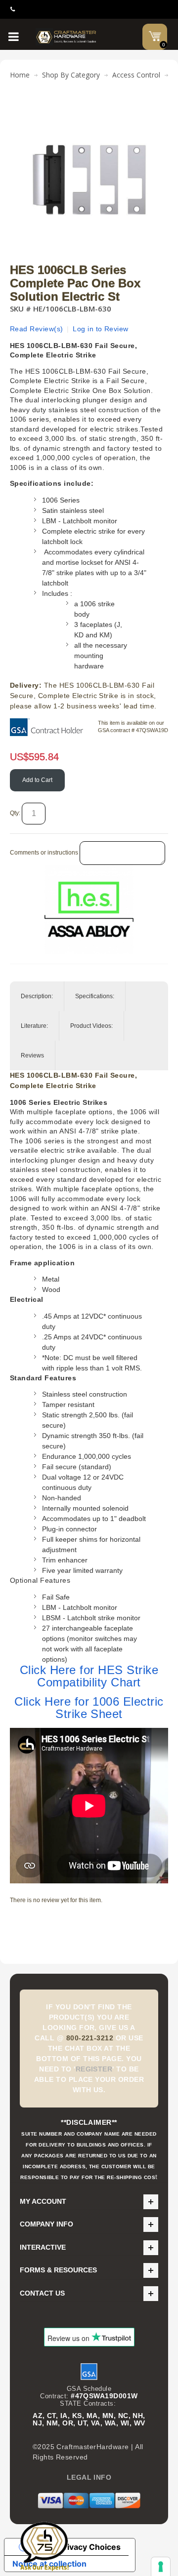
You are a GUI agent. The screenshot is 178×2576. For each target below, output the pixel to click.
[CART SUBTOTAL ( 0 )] (155, 36)
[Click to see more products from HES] (89, 909)
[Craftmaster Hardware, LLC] (67, 37)
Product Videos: (91, 1026)
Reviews (32, 1055)
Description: (37, 996)
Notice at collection (49, 2564)
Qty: (15, 813)
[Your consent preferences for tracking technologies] (161, 2567)
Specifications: (95, 996)
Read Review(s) (37, 329)
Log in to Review (101, 329)
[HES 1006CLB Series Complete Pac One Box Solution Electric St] (89, 111)
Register (94, 2069)
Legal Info (89, 2477)
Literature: (34, 1026)
